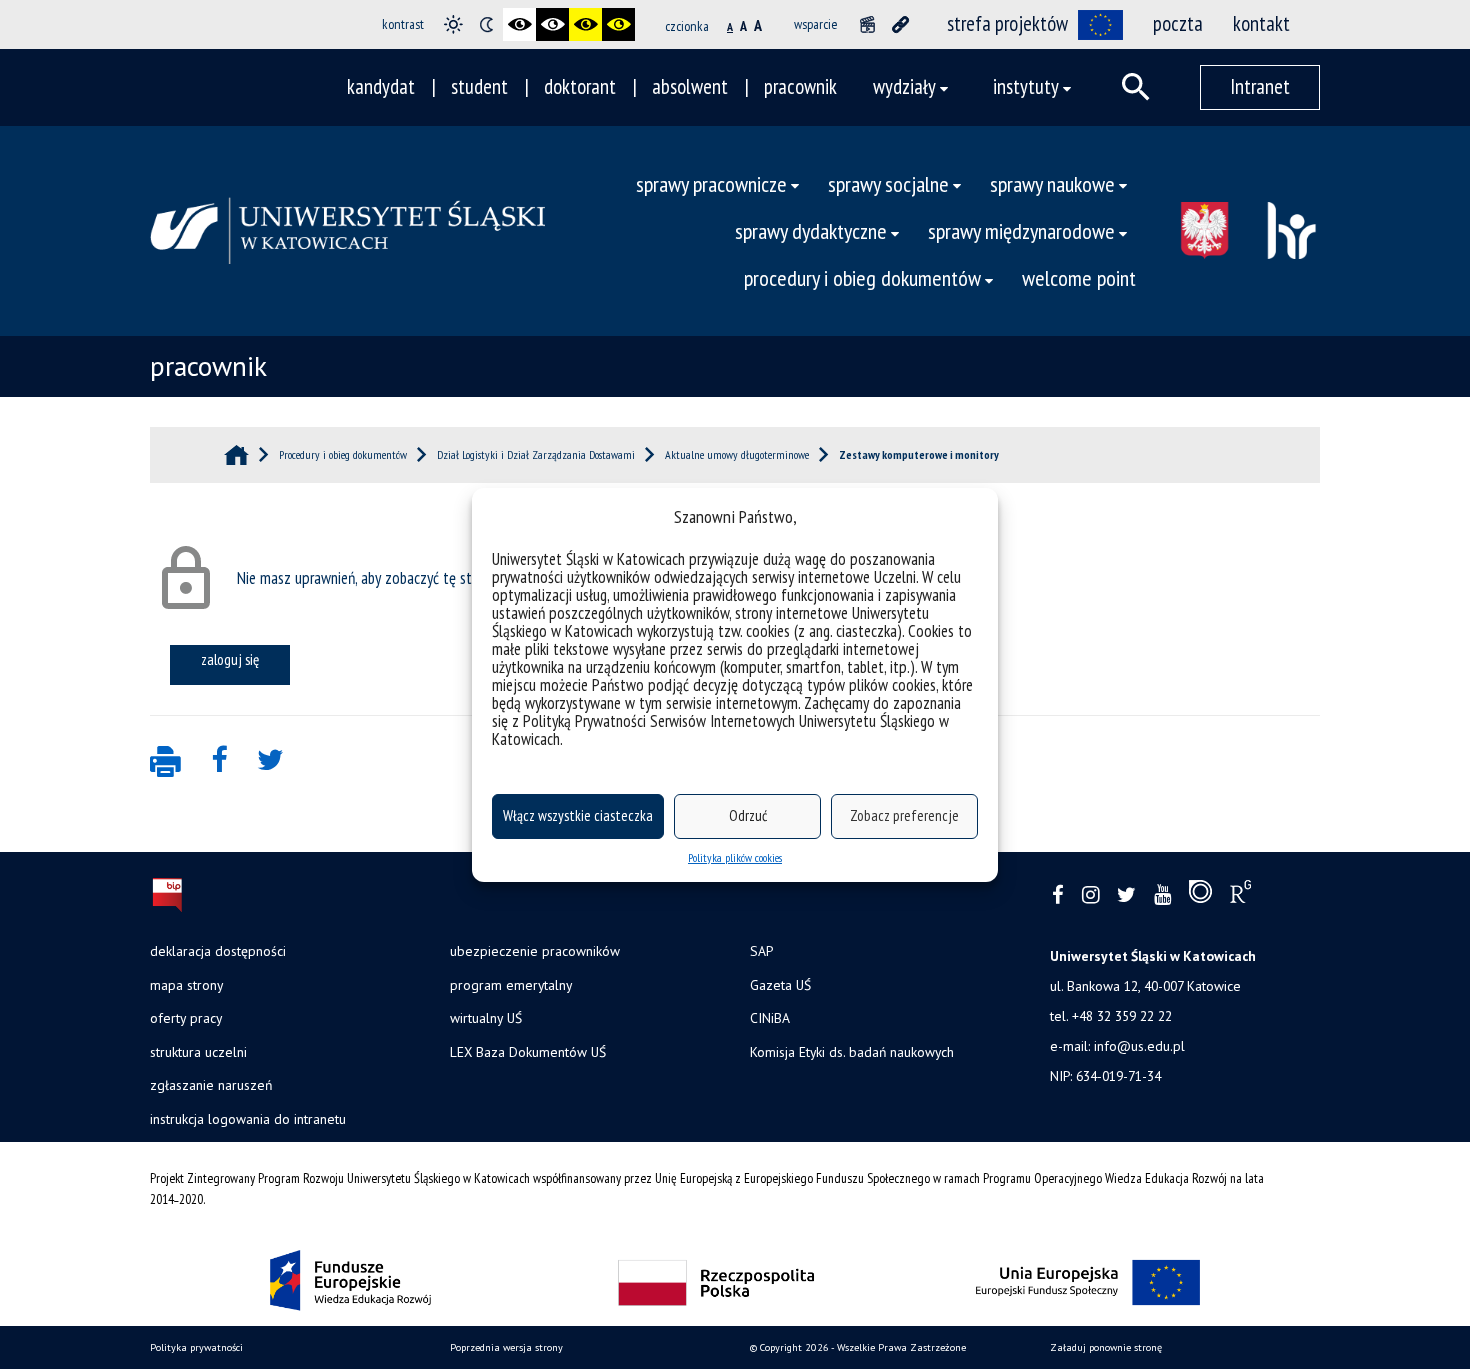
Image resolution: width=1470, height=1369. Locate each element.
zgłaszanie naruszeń (211, 1085)
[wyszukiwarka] (1136, 87)
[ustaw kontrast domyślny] (453, 24)
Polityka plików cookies (735, 857)
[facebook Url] (1058, 895)
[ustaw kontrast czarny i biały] (519, 24)
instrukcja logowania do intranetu (248, 1119)
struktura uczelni (198, 1052)
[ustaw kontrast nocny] (486, 24)
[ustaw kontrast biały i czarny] (552, 24)
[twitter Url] (1126, 895)
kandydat (381, 86)
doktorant (580, 86)
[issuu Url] (1200, 896)
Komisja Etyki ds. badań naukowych (852, 1052)
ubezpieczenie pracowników (535, 951)
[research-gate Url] (1240, 896)
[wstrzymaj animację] (867, 24)
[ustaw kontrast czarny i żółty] (585, 24)
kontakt (1261, 23)
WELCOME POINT (1079, 277)
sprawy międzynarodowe (1021, 230)
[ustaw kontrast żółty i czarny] (618, 24)
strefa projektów (1007, 23)
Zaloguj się (230, 659)
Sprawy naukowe (1052, 183)
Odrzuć (748, 815)
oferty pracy (186, 1018)
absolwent (690, 86)
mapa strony (186, 985)
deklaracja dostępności (218, 951)
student (479, 86)
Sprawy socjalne (888, 183)
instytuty (1026, 86)
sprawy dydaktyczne (811, 230)
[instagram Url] (1090, 895)
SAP (761, 951)
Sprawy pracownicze (711, 183)
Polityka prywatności (196, 1347)
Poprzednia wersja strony (506, 1347)
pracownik (800, 86)
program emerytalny (511, 985)
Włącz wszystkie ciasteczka (578, 815)
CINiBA (770, 1018)
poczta (1178, 23)
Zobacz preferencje (904, 815)
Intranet (1260, 86)
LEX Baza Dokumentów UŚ (528, 1052)
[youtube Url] (1162, 895)
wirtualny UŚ (486, 1018)
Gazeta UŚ (780, 985)
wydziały (904, 86)
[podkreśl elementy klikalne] (900, 24)
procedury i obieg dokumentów (862, 277)
